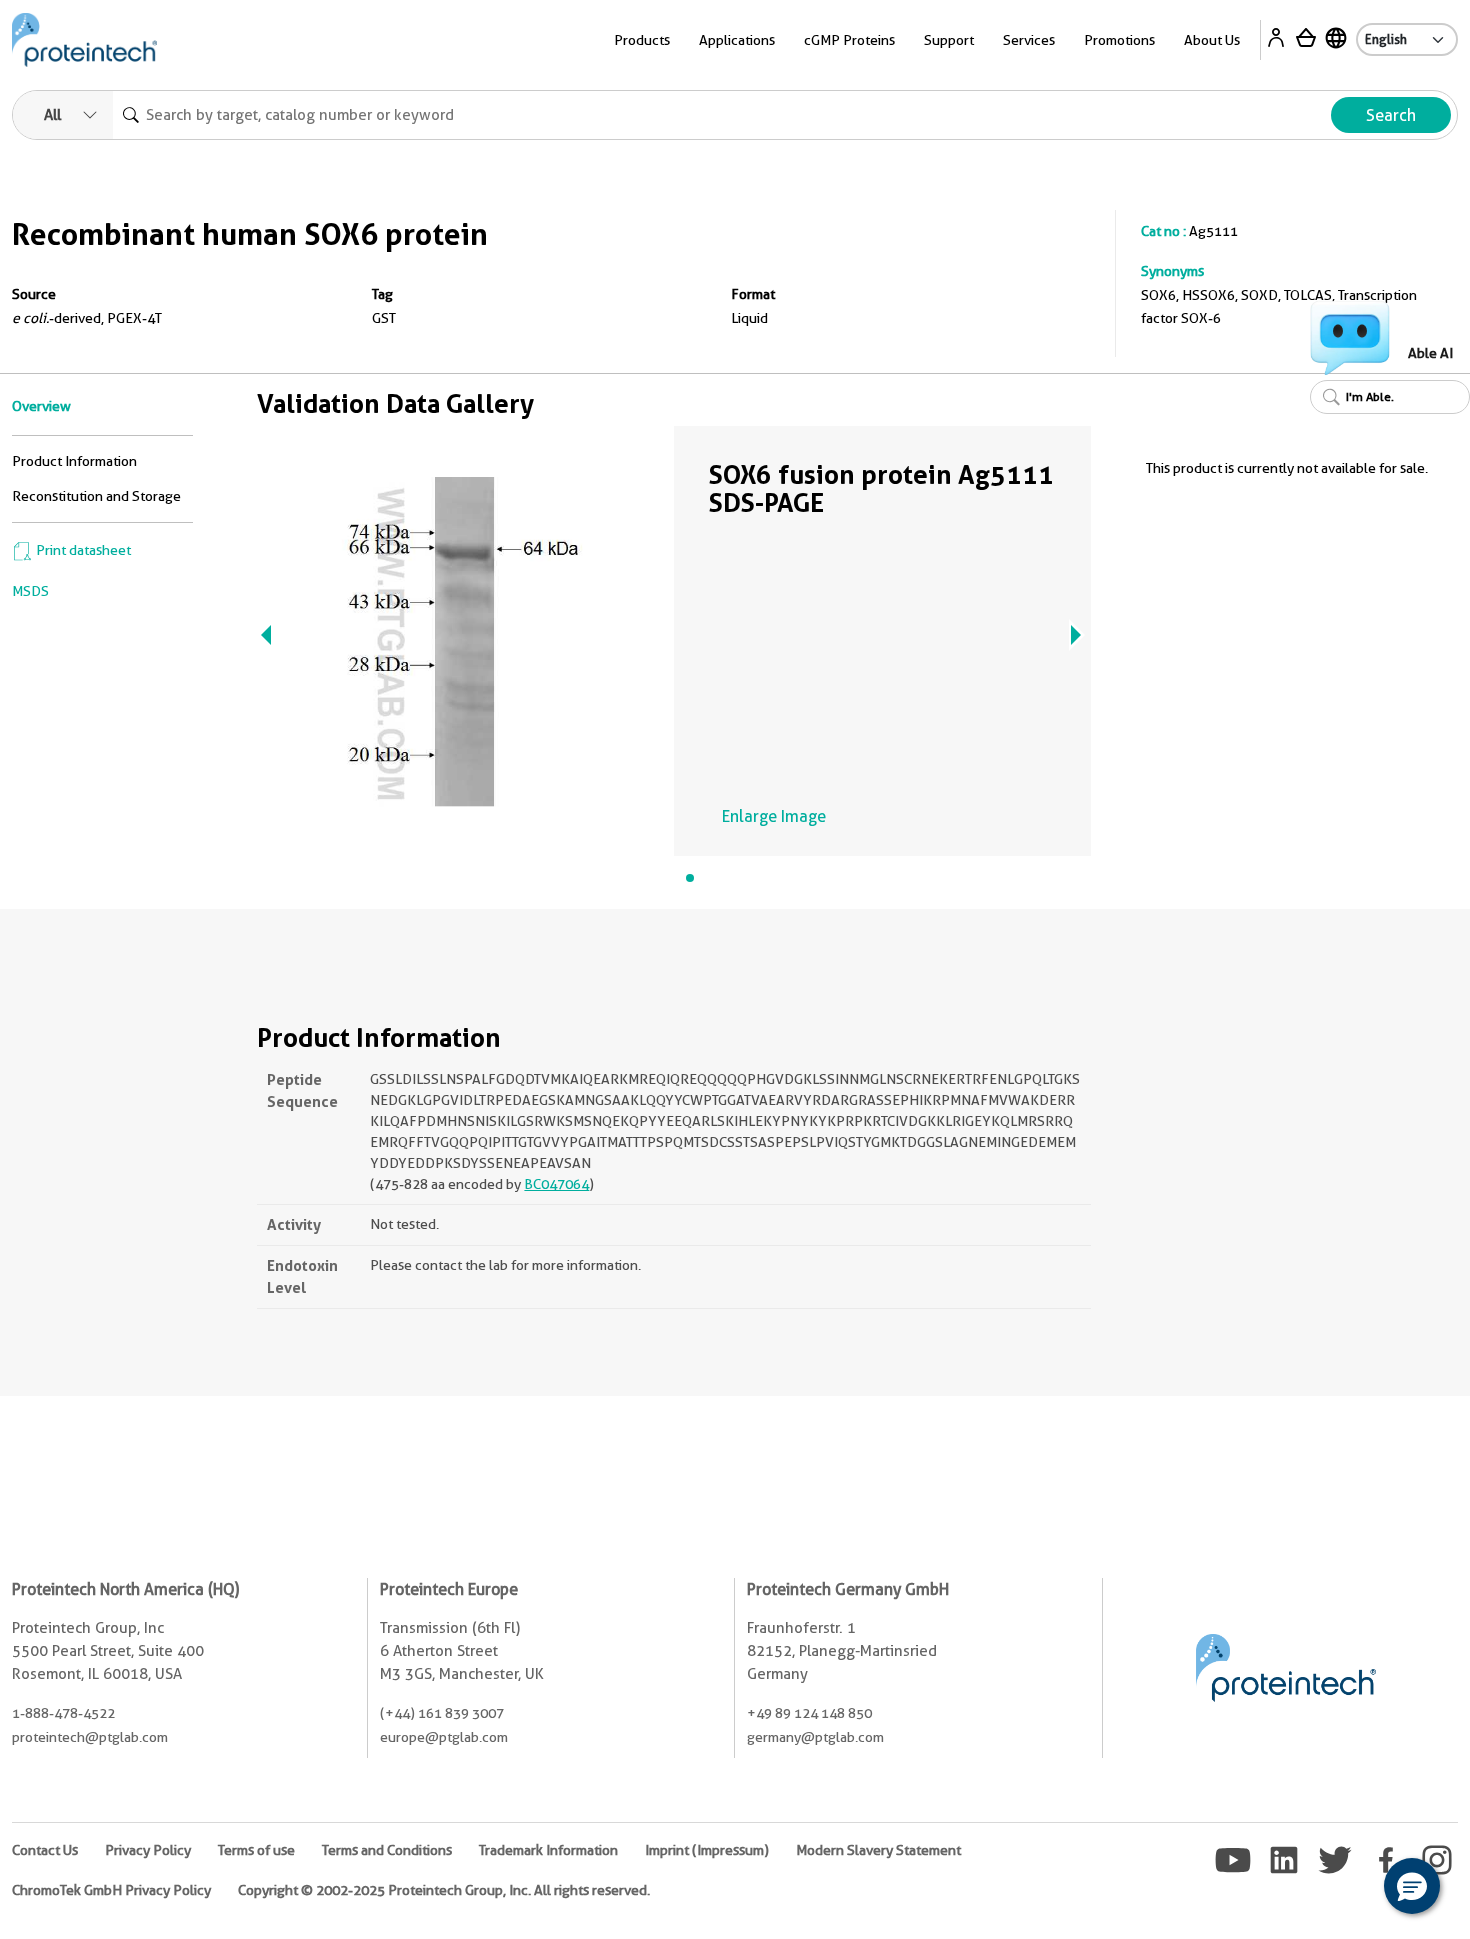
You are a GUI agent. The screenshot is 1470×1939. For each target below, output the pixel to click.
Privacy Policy (148, 1850)
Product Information (74, 461)
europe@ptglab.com (444, 1737)
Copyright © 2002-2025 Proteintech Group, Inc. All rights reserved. (444, 1890)
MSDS (30, 591)
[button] (1412, 1886)
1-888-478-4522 (63, 1713)
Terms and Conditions (387, 1850)
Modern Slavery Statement (878, 1850)
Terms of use (256, 1850)
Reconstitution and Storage (96, 496)
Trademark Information (548, 1850)
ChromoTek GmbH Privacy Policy (111, 1890)
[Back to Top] (1350, 1889)
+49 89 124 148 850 (809, 1713)
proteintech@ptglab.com (90, 1737)
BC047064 (556, 1184)
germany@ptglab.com (815, 1737)
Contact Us (45, 1850)
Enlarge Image (774, 816)
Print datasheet (82, 550)
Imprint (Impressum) (707, 1850)
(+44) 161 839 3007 (442, 1713)
